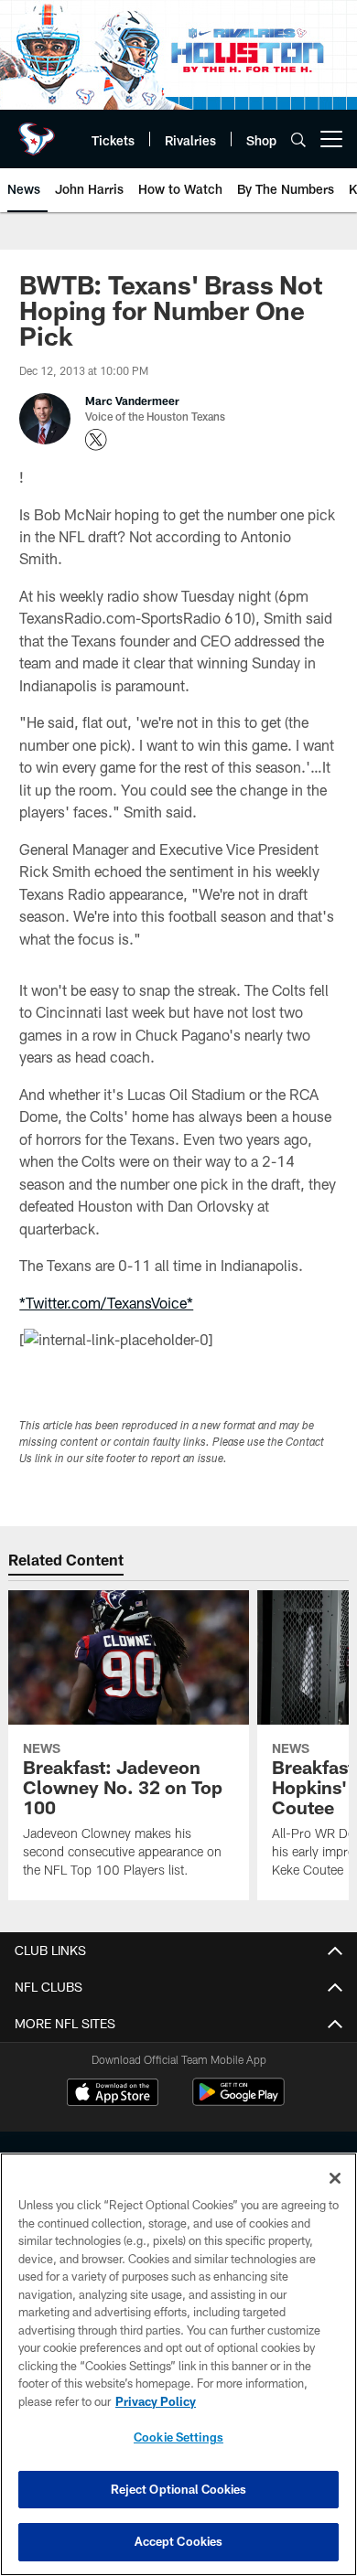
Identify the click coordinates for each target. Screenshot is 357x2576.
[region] (178, 2364)
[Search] (298, 139)
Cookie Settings (178, 2437)
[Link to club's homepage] (37, 132)
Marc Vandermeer (132, 401)
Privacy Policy (156, 2401)
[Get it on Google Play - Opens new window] (238, 2101)
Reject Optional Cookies (179, 2489)
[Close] (335, 2178)
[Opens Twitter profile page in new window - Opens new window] (96, 440)
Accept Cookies (179, 2541)
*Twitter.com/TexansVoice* (106, 1303)
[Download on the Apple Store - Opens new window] (113, 2094)
